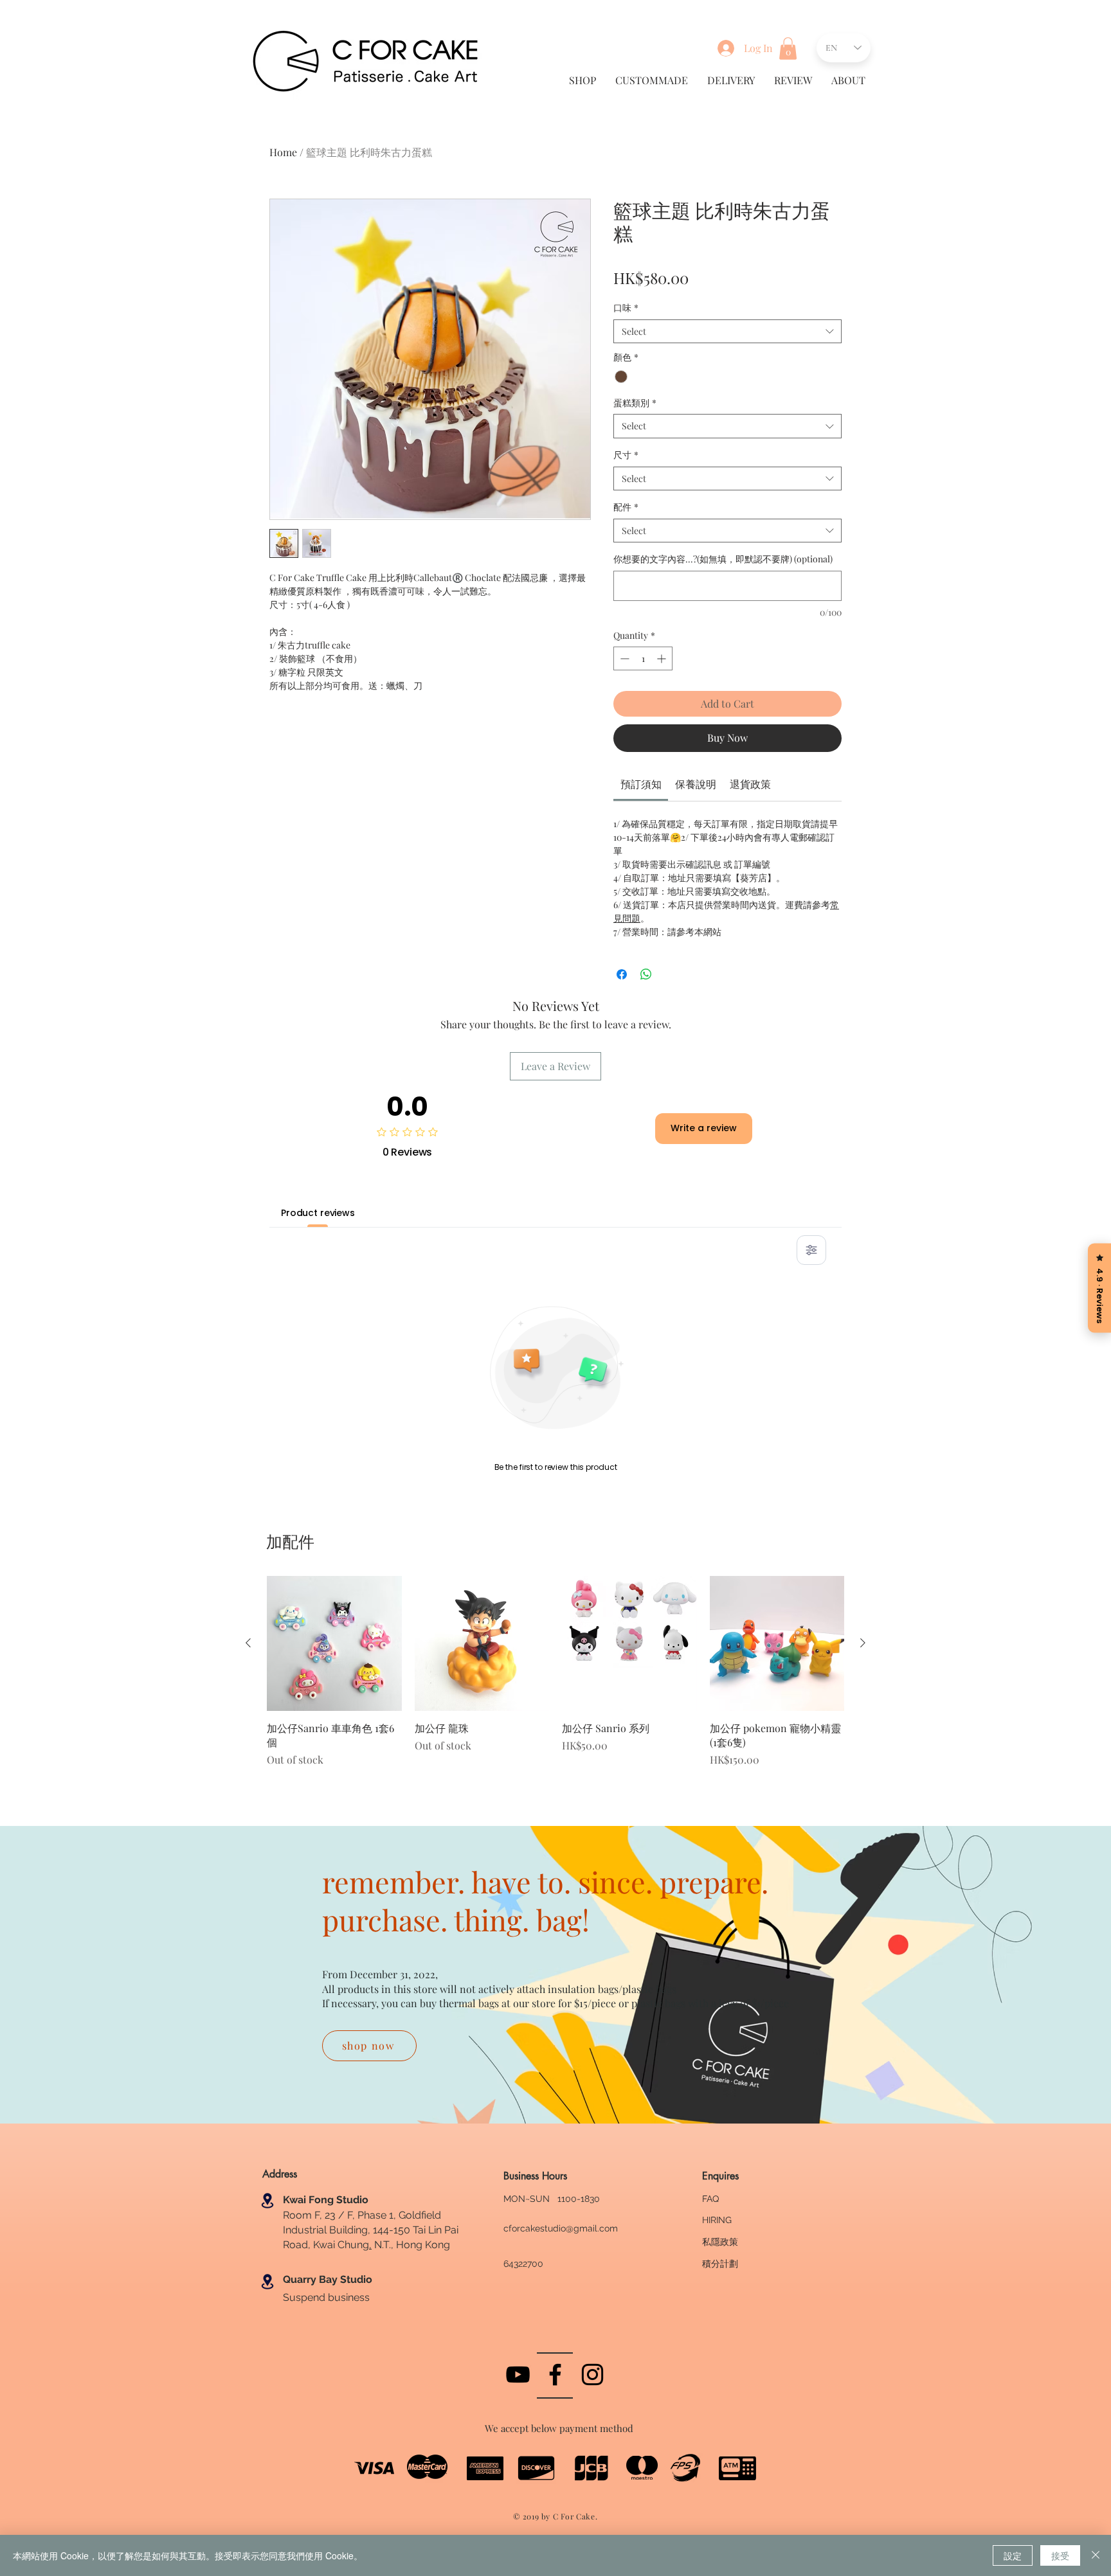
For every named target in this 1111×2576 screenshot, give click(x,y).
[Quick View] (334, 1643)
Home (283, 152)
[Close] (1096, 2555)
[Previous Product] (248, 1643)
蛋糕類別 (635, 403)
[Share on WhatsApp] (646, 974)
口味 (626, 308)
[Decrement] (623, 658)
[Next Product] (863, 1643)
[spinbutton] (643, 658)
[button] (788, 49)
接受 (1060, 2555)
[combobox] (727, 332)
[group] (555, 1678)
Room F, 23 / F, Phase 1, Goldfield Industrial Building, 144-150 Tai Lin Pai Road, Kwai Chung (371, 2230)
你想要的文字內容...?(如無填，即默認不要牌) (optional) (723, 559)
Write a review (704, 1128)
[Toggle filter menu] (811, 1250)
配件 (626, 507)
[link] (641, 784)
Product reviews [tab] (318, 1213)
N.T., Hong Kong (411, 2245)
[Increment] (663, 658)
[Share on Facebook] (622, 974)
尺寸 (626, 455)
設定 (1013, 2555)
